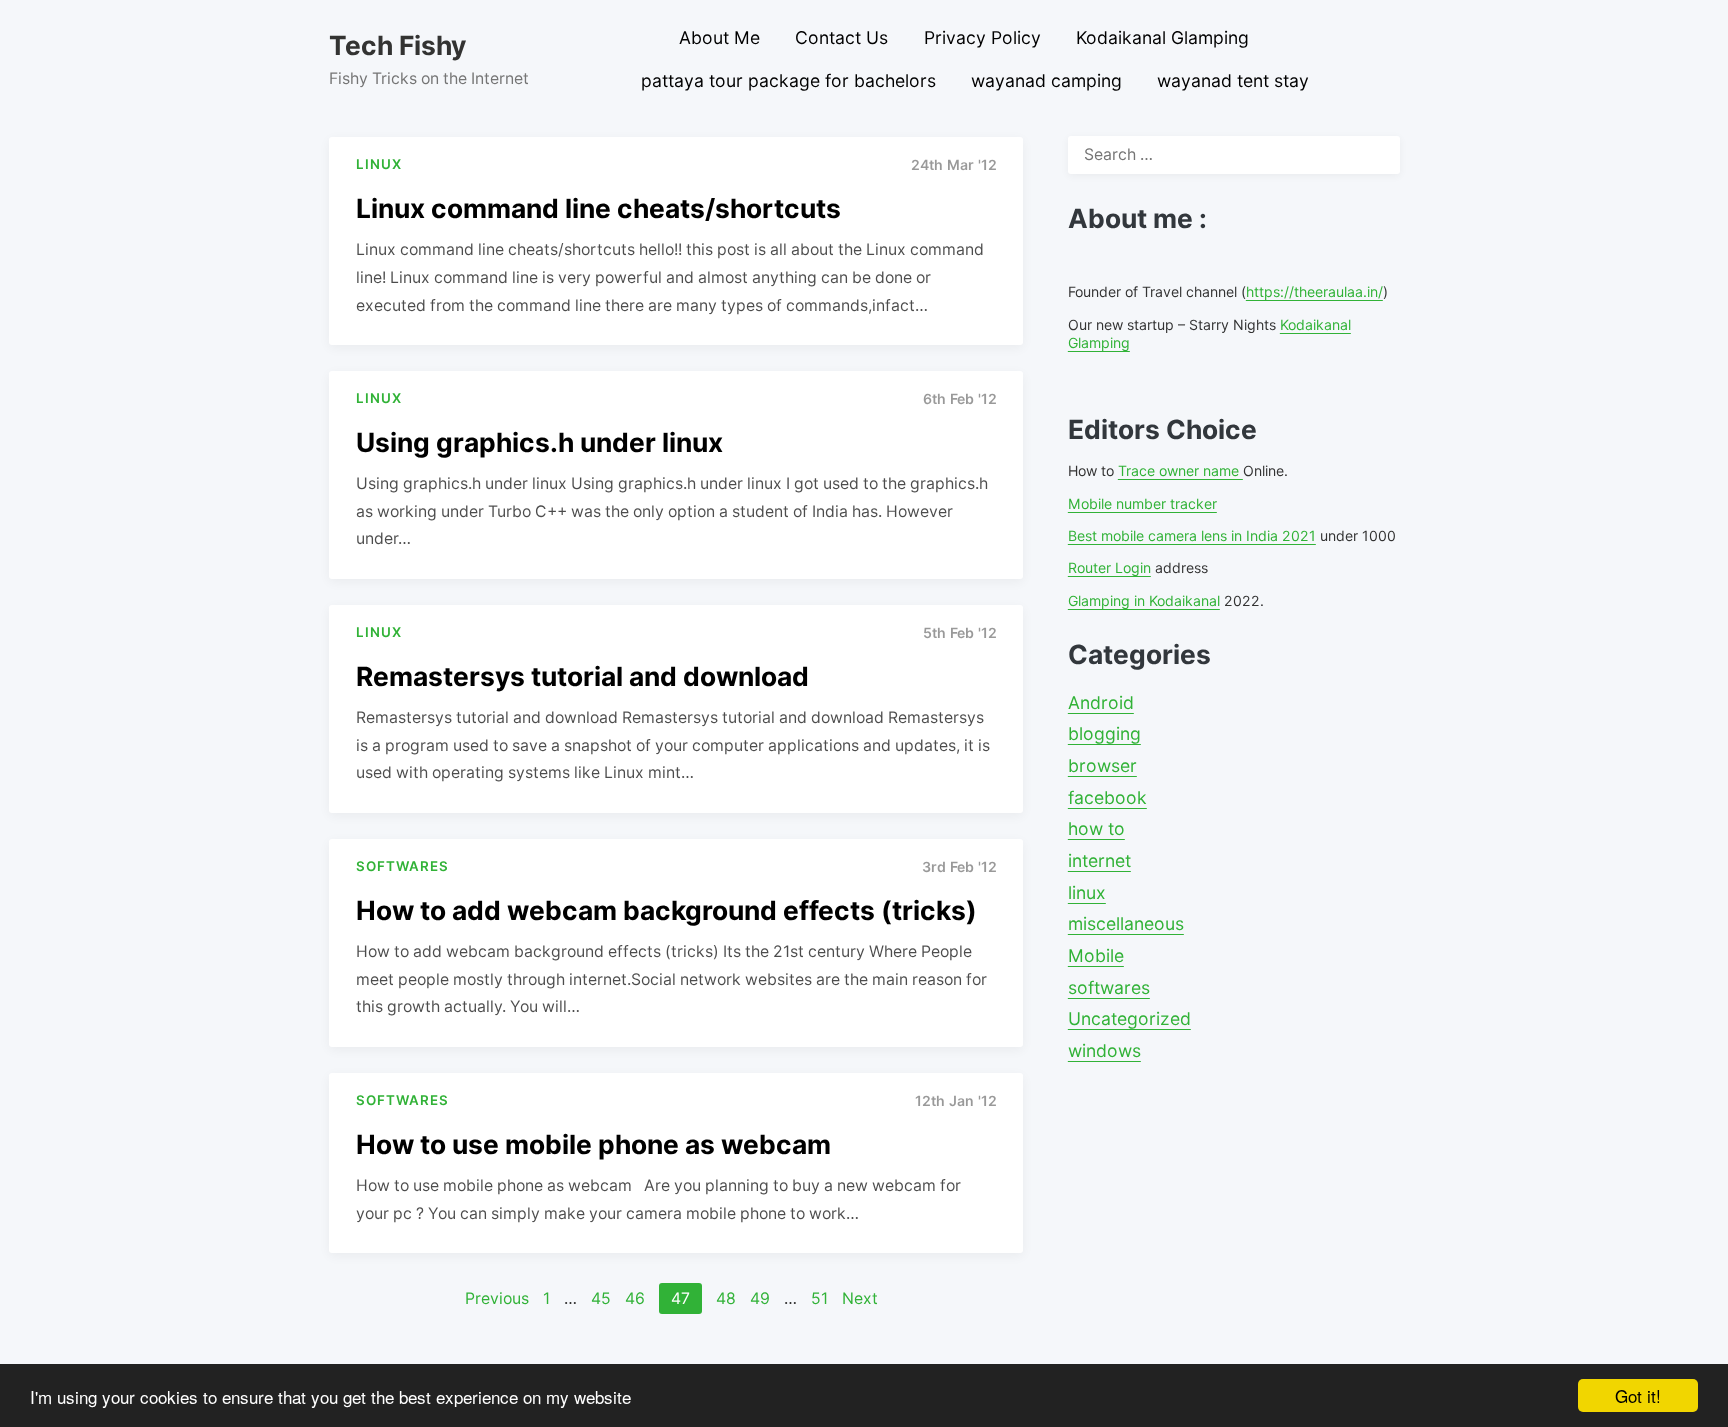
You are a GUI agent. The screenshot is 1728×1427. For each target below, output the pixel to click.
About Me (719, 37)
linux (1087, 892)
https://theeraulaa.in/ (1314, 291)
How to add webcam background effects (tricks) (666, 910)
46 (635, 1298)
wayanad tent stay (1233, 80)
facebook (1107, 797)
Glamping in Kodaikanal (1144, 600)
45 (601, 1298)
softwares (1109, 987)
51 (819, 1298)
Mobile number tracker (1142, 503)
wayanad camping (1046, 80)
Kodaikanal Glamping (1162, 37)
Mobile (1096, 955)
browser (1102, 765)
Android (1101, 702)
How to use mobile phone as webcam (593, 1144)
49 (760, 1298)
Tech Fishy (397, 45)
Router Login (1109, 567)
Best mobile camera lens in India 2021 (1192, 535)
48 (726, 1298)
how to (1096, 828)
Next (860, 1298)
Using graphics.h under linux (539, 442)
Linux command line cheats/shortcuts (598, 208)
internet (1099, 860)
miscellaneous (1126, 923)
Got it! (1638, 1395)
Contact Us (841, 37)
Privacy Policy (982, 37)
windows (1104, 1050)
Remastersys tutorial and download (582, 676)
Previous (497, 1298)
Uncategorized (1129, 1018)
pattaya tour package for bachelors (788, 80)
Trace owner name (1180, 470)
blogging (1104, 733)
